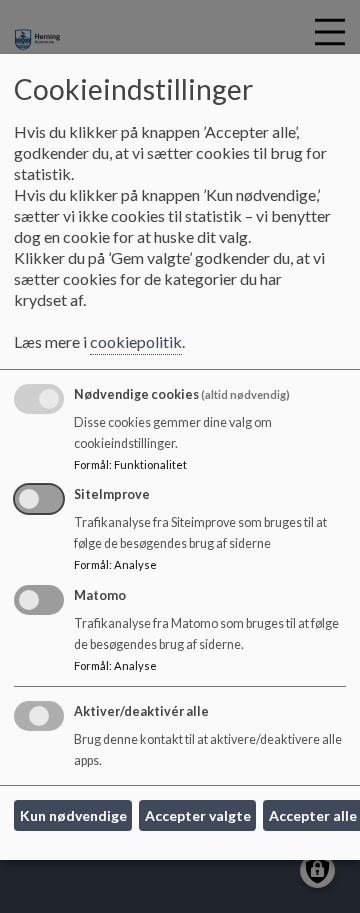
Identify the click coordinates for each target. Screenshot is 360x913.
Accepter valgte (198, 815)
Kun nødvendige (73, 815)
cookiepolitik (136, 341)
